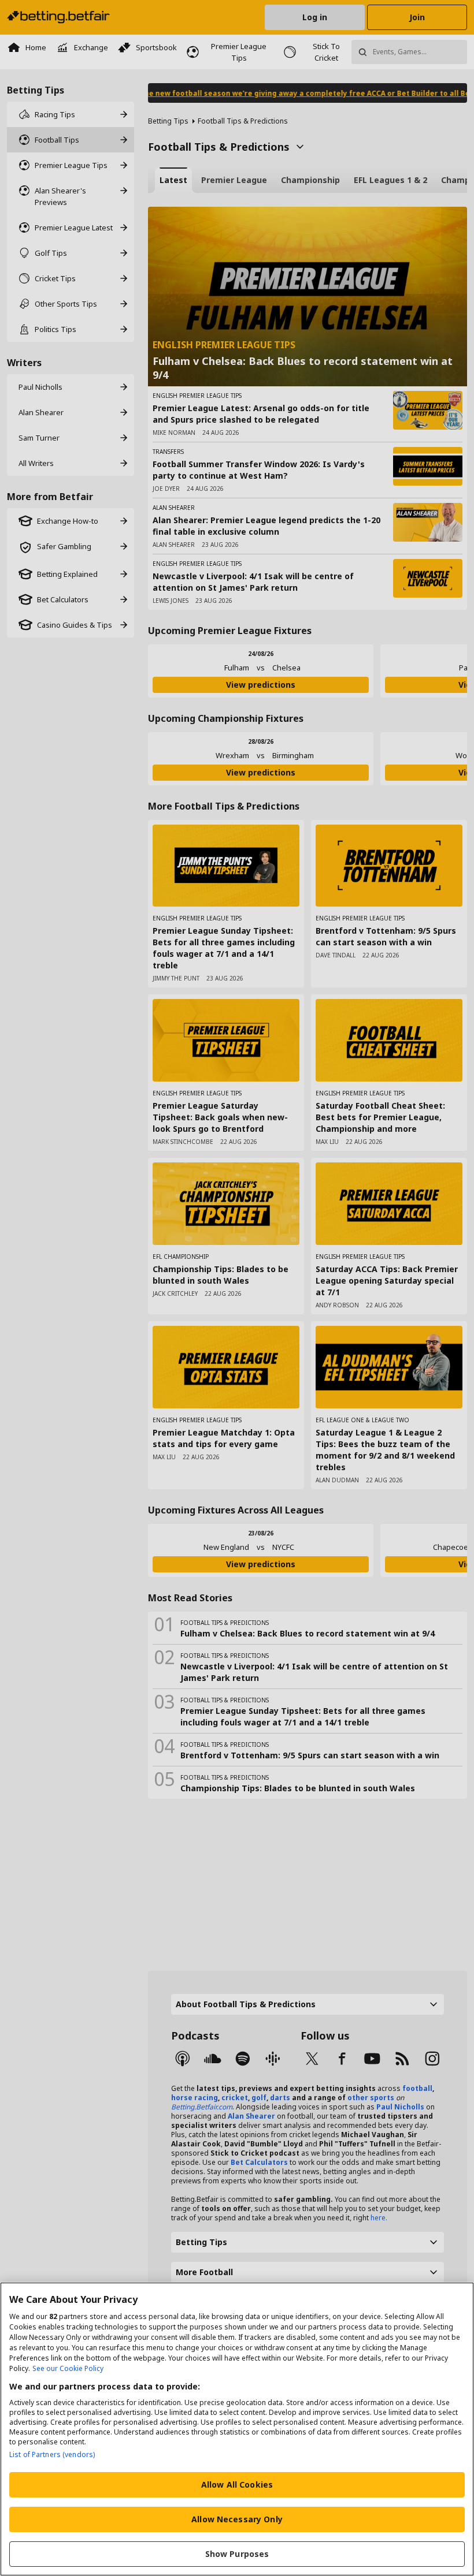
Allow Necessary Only (237, 2519)
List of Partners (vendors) (52, 2454)
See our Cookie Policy (68, 2368)
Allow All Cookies (237, 2484)
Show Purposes (237, 2554)
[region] (237, 2429)
